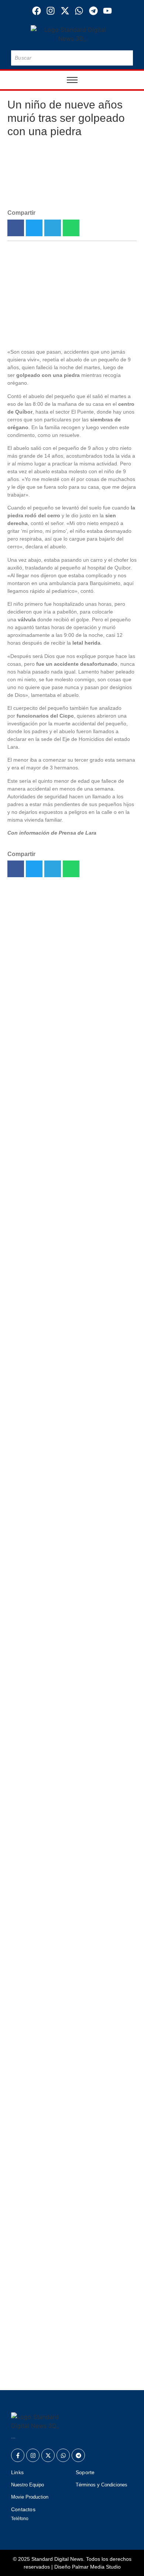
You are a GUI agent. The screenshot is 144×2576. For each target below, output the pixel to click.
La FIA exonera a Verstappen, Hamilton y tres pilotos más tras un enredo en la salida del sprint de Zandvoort (70, 1143)
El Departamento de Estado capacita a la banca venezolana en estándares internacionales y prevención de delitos (72, 2148)
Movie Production (30, 2497)
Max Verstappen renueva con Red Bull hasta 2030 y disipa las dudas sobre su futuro (68, 2366)
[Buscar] (126, 58)
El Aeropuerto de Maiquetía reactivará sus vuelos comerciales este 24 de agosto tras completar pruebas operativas (71, 979)
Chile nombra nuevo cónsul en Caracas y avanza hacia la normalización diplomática (61, 2319)
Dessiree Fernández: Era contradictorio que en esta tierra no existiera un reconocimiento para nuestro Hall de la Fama (68, 1255)
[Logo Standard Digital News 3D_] (72, 34)
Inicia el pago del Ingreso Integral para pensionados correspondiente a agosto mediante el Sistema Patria (70, 1482)
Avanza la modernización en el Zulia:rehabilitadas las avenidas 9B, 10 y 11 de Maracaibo (71, 927)
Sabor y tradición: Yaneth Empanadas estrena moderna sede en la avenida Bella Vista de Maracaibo (66, 1199)
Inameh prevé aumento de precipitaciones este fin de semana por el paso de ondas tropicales (69, 2208)
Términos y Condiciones (102, 2485)
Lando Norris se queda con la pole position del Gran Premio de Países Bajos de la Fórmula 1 (67, 1092)
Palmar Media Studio (96, 2567)
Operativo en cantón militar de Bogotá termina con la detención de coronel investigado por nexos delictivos (67, 1311)
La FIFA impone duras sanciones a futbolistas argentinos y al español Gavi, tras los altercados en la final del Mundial (69, 2268)
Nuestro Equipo (28, 2485)
